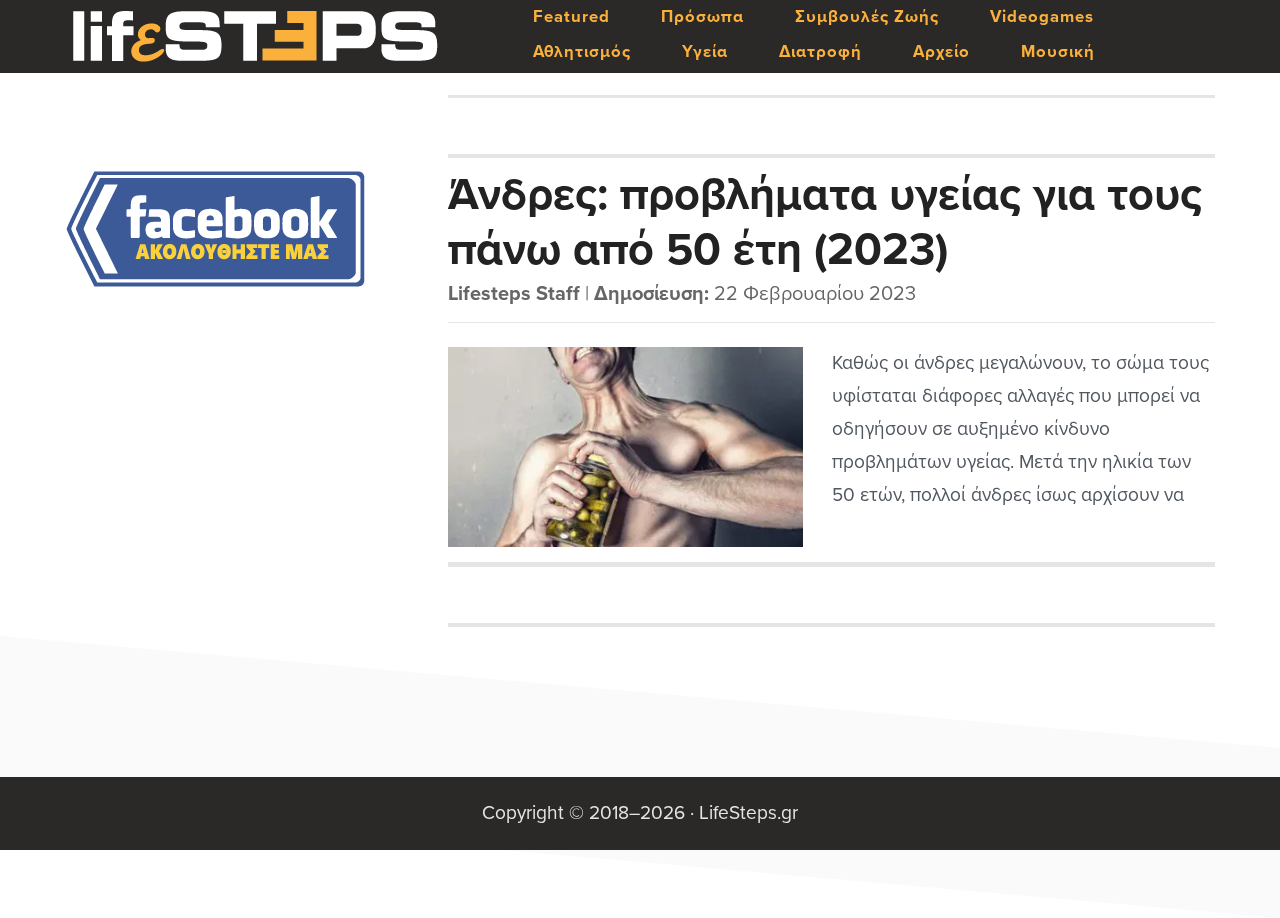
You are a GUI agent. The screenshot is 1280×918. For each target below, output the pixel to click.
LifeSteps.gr (255, 37)
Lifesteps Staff (514, 294)
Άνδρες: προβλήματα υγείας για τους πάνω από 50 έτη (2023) (825, 221)
